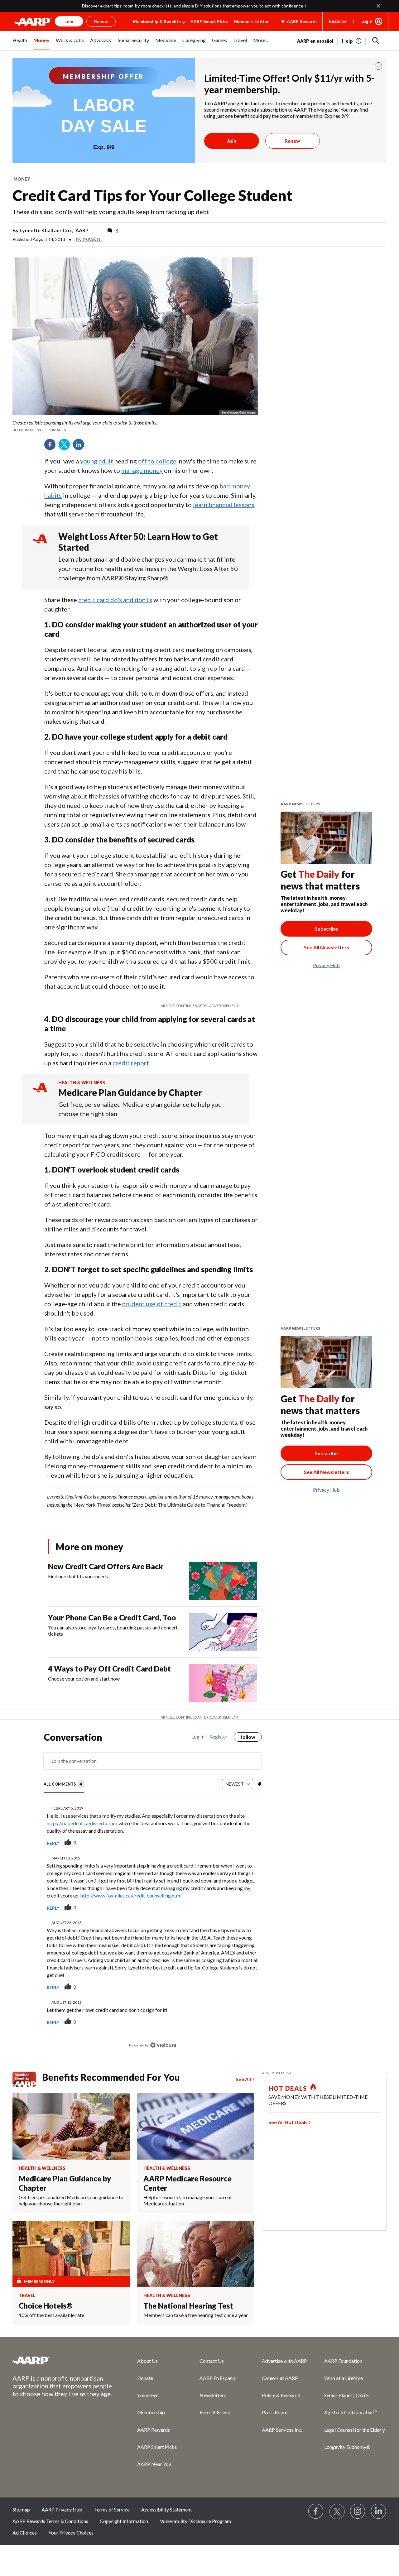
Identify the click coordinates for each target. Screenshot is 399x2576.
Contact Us (212, 2361)
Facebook (52, 447)
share (226, 1843)
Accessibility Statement (167, 2509)
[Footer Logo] (62, 2360)
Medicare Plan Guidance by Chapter (130, 1092)
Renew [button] (101, 21)
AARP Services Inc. (282, 2430)
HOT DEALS (288, 2088)
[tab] (64, 1784)
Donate (145, 2378)
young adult (97, 461)
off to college (157, 461)
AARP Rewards (154, 2430)
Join (232, 141)
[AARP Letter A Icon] (40, 1094)
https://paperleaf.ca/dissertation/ (82, 1823)
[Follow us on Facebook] (316, 2511)
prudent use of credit (152, 1304)
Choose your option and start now (84, 1679)
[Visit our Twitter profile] (337, 2511)
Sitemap (21, 2509)
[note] (135, 426)
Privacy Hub (326, 965)
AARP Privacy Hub (62, 2509)
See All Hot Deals (288, 2122)
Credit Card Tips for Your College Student (152, 195)
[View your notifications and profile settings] (259, 1784)
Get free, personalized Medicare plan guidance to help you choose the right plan (140, 1109)
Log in (198, 1737)
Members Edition (252, 21)
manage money (142, 470)
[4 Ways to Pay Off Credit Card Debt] (223, 1683)
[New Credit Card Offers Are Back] (223, 1581)
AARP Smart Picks (209, 21)
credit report (131, 1063)
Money (22, 179)
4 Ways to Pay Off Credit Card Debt (109, 1669)
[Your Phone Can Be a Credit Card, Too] (223, 1632)
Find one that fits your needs (78, 1576)
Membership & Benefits (157, 21)
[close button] (378, 66)
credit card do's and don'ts (115, 600)
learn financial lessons (224, 505)
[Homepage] (33, 22)
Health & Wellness (82, 1083)
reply (53, 1843)
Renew (292, 141)
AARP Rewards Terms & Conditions (50, 2521)
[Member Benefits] (27, 2079)
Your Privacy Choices (71, 2533)
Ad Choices (25, 2533)
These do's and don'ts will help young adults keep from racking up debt (111, 212)
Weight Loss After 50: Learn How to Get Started (138, 542)
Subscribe (326, 929)
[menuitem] (20, 44)
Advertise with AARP (284, 2361)
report (247, 1843)
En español (89, 240)
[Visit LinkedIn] (379, 2511)
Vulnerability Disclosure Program (195, 2521)
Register (338, 21)
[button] (376, 41)
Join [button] (69, 21)
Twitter (66, 447)
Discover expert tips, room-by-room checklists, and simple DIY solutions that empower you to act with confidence (193, 6)
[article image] (352, 41)
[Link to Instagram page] (358, 2511)
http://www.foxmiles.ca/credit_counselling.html (131, 1895)
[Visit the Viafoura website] (163, 2045)
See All (243, 2079)
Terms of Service (112, 2509)
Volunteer (148, 2395)
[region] (153, 1894)
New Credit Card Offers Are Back (106, 1566)
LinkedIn (81, 447)
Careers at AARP (280, 2378)
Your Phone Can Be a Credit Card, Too (112, 1617)
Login (366, 21)
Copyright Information (124, 2521)
